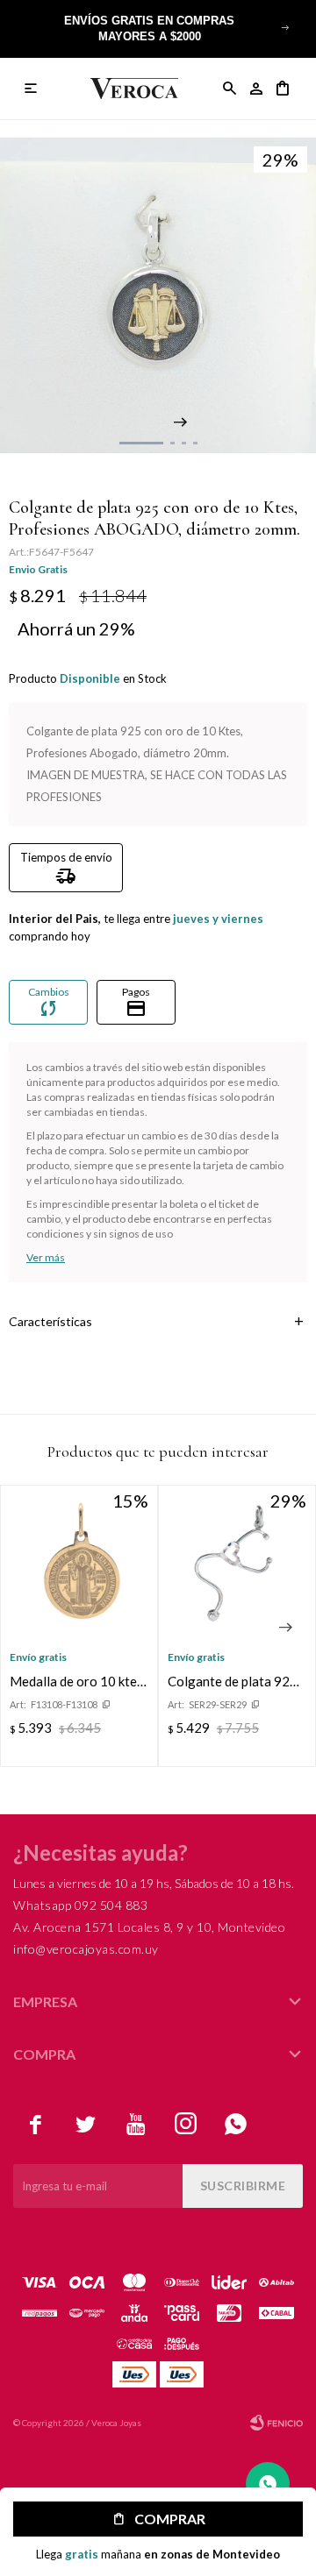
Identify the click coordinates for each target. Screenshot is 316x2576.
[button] (285, 27)
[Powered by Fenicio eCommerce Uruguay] (276, 2423)
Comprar (170, 2519)
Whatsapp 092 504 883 (80, 1905)
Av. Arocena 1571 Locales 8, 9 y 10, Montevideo (149, 1927)
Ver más (46, 1257)
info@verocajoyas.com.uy (86, 1949)
